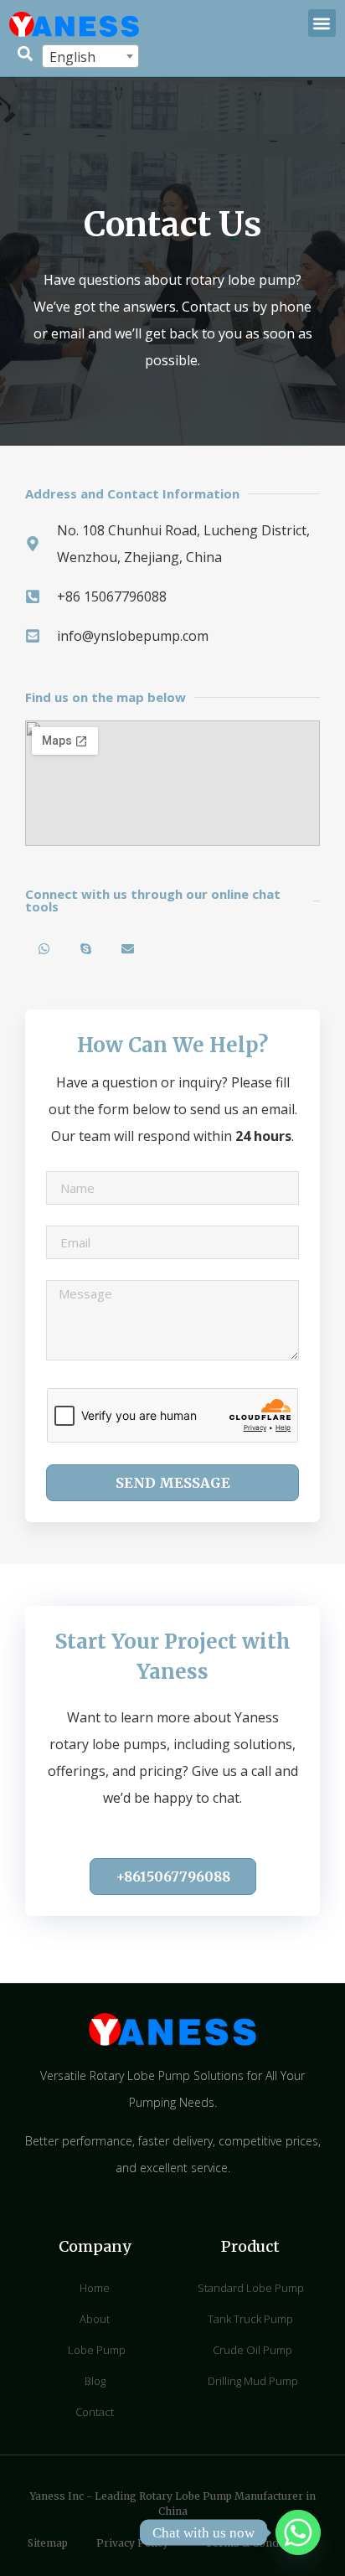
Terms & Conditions (257, 2543)
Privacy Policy (132, 2543)
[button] (322, 23)
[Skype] (86, 949)
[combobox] (90, 56)
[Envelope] (128, 949)
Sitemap (48, 2543)
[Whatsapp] (44, 949)
